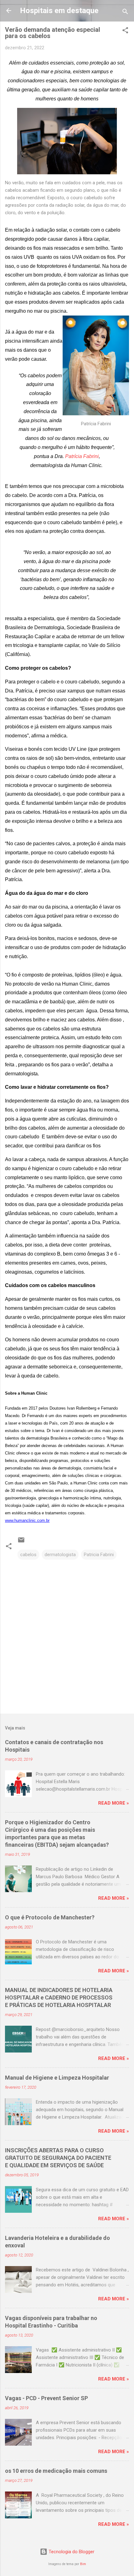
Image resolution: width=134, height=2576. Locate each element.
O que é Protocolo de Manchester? (50, 1917)
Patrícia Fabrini (82, 456)
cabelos (28, 1555)
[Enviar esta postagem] (21, 1542)
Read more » (114, 1803)
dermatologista (60, 1555)
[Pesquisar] (125, 13)
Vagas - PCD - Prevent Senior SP (46, 2398)
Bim (83, 2564)
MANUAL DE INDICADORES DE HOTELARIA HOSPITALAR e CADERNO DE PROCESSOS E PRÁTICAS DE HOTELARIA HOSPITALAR (59, 1997)
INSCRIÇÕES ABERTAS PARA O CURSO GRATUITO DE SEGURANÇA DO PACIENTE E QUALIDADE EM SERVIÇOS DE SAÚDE (58, 2158)
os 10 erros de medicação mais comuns (56, 2471)
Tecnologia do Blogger (71, 2552)
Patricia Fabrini (99, 1555)
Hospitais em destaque (59, 11)
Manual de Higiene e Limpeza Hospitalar (57, 2078)
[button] (125, 31)
